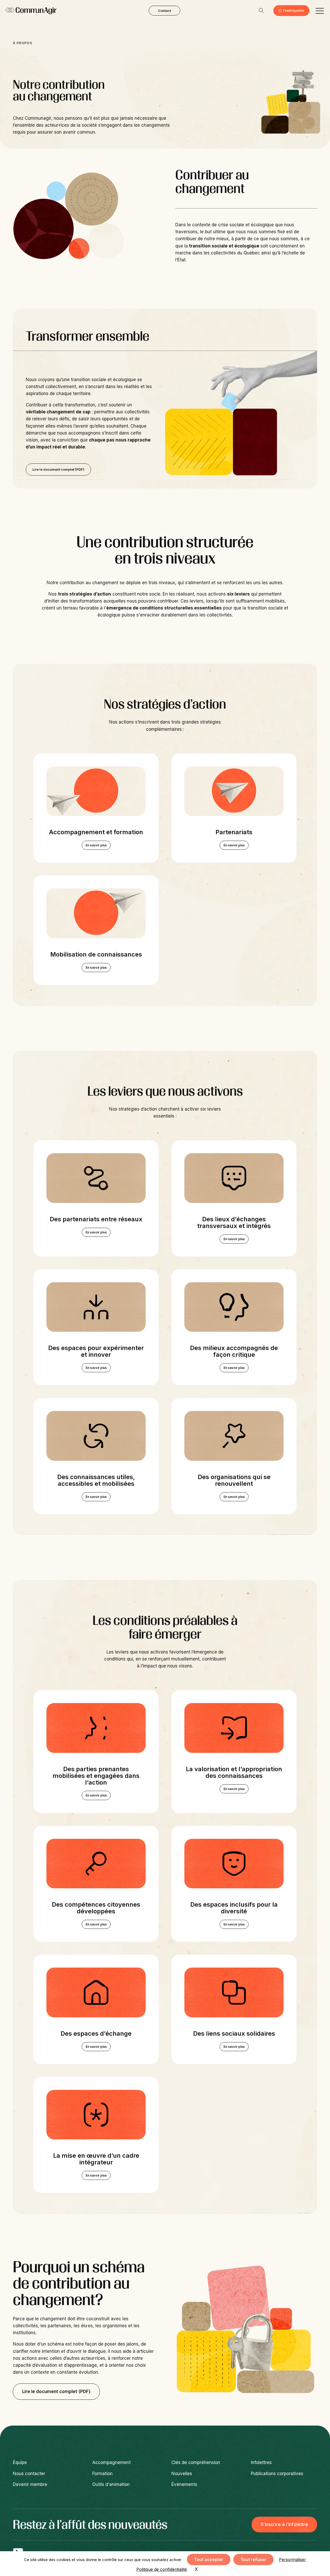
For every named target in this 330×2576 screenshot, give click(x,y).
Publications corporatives (277, 2474)
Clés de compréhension (196, 2462)
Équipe (20, 2462)
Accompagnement (112, 2462)
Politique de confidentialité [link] (162, 2569)
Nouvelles (182, 2474)
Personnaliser (292, 2559)
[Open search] (261, 11)
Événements (184, 2484)
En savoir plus (96, 845)
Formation (102, 2474)
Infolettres (261, 2462)
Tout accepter (209, 2559)
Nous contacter (29, 2474)
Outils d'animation (111, 2484)
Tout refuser (253, 2559)
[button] (320, 11)
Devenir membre (30, 2484)
